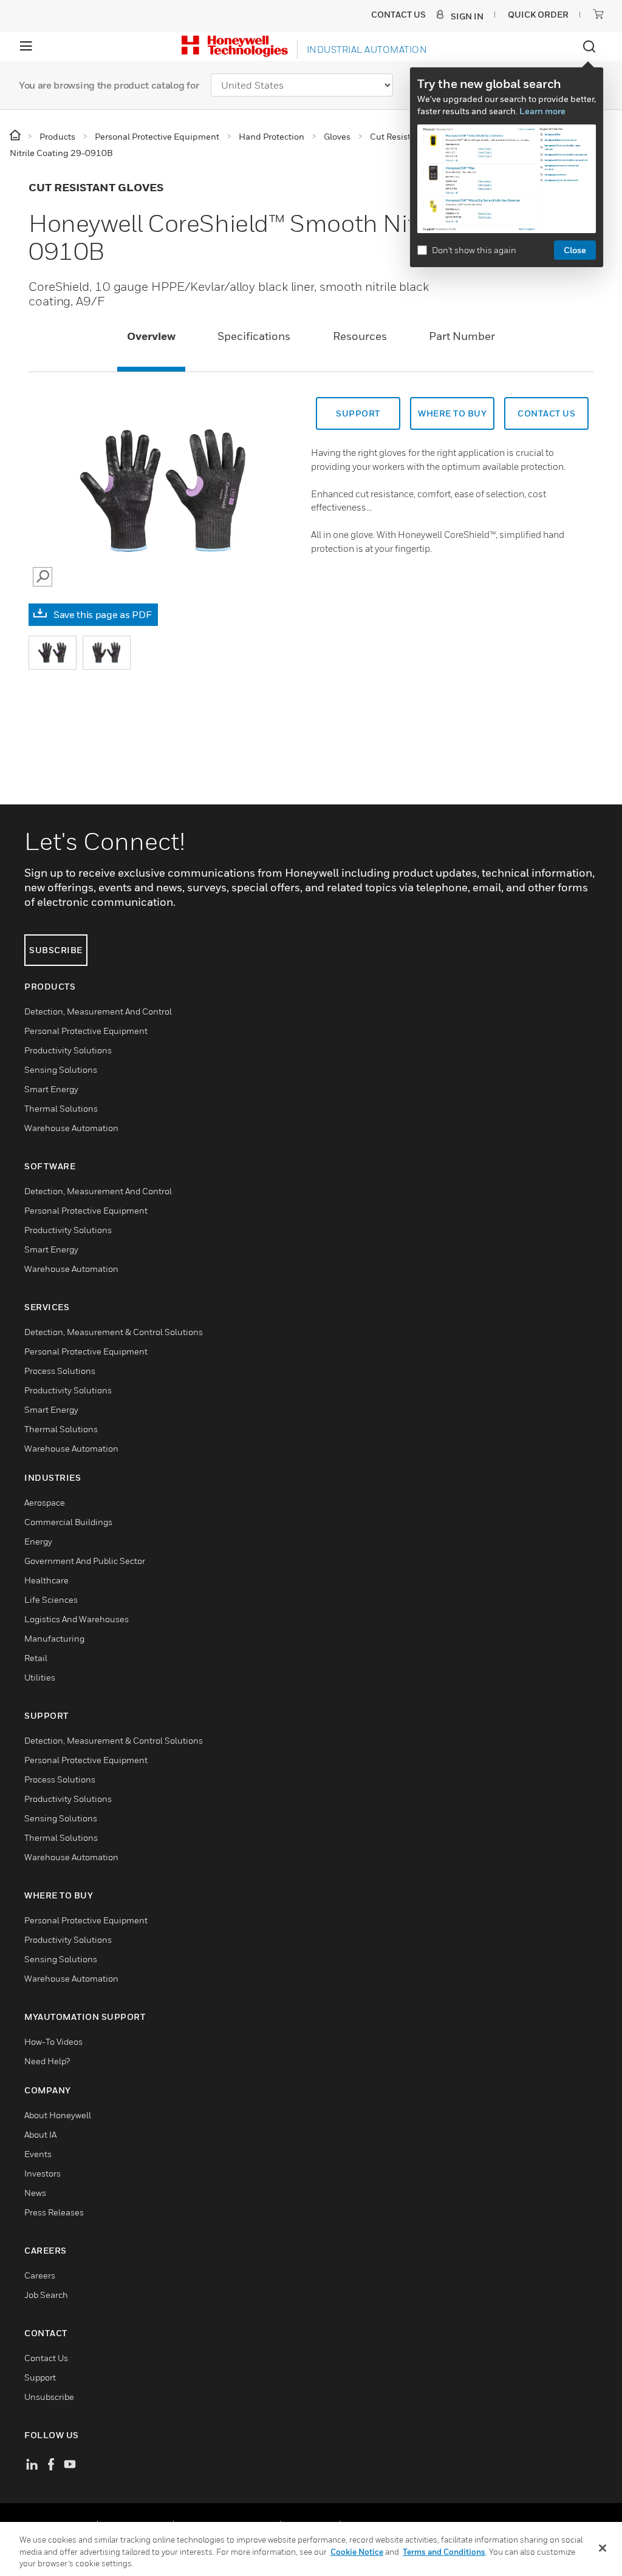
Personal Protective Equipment (86, 1031)
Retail (36, 1658)
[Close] (603, 2548)
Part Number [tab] (462, 336)
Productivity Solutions (68, 1050)
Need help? (47, 2061)
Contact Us (46, 2358)
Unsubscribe (49, 2397)
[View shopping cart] (598, 14)
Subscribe (56, 950)
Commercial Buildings (68, 1522)
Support (358, 413)
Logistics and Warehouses (77, 1619)
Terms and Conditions (444, 2552)
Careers (40, 2275)
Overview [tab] (151, 336)
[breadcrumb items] (16, 136)
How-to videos (53, 2041)
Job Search (46, 2295)
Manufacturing (54, 1638)
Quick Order (538, 14)
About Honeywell (58, 2115)
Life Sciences (51, 1599)
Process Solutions (60, 1371)
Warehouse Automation (71, 1128)
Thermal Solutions (61, 1108)
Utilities (40, 1677)
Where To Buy (452, 413)
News (35, 2193)
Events (38, 2154)
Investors (43, 2173)
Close (575, 250)
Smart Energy (51, 1089)
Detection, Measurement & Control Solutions (114, 1332)
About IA (40, 2134)
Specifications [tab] (254, 336)
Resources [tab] (360, 336)
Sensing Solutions (61, 1069)
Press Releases (54, 2212)
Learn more (542, 111)
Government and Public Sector (85, 1561)
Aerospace (45, 1502)
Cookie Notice (357, 2552)
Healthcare (46, 1580)
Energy (38, 1541)
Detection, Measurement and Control (98, 1011)
